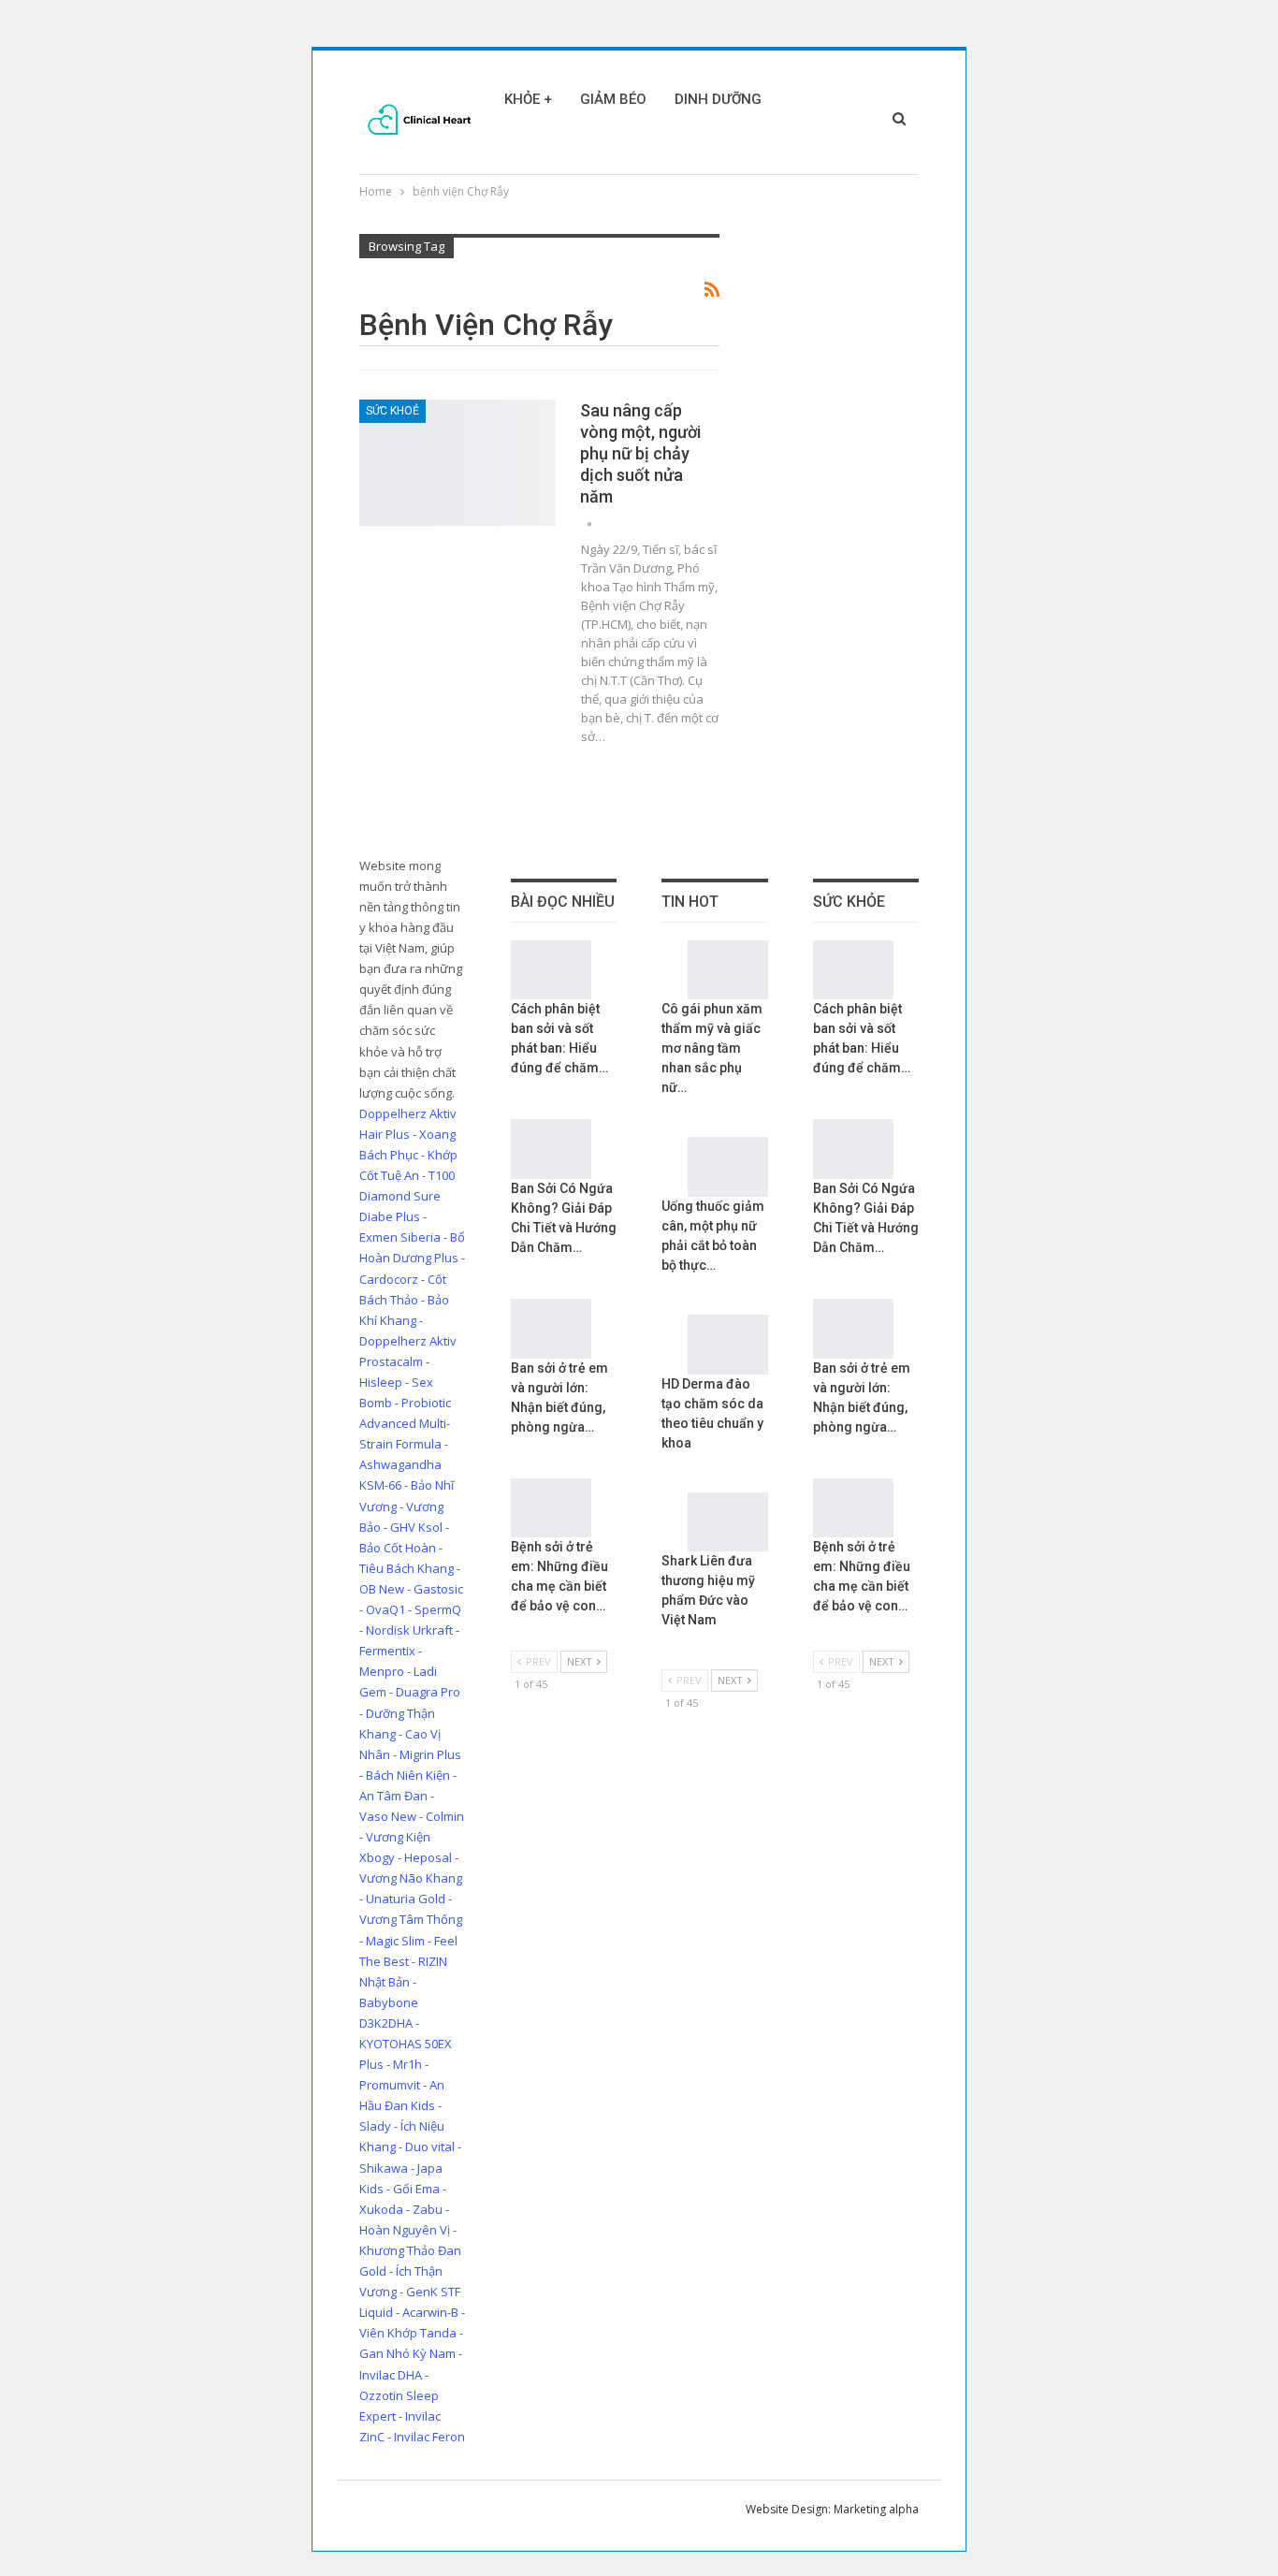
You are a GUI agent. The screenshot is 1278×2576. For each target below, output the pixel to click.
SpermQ (438, 1609)
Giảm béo (613, 99)
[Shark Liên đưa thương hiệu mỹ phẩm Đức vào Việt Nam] (728, 1522)
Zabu (428, 2209)
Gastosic (438, 1589)
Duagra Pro (428, 1692)
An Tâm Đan (393, 1796)
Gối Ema (416, 2189)
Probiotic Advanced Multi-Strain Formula (405, 1423)
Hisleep (381, 1382)
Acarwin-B (430, 2312)
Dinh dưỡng (718, 99)
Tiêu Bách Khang (407, 1568)
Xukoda (381, 2209)
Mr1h (407, 2064)
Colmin (445, 1816)
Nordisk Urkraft (409, 1630)
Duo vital (430, 2147)
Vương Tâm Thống (411, 1919)
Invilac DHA (391, 2375)
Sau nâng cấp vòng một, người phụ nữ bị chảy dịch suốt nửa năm (640, 453)
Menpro (382, 1671)
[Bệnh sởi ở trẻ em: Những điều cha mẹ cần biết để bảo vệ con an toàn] (551, 1508)
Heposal (428, 1857)
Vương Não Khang (411, 1878)
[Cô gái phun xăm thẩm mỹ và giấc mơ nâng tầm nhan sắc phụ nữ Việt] (728, 970)
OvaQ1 (385, 1609)
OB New (382, 1589)
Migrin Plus (430, 1754)
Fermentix (387, 1651)
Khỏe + (528, 99)
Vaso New (388, 1816)
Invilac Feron (429, 2437)
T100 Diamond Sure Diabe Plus (407, 1196)
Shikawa (384, 2168)
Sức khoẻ (392, 411)
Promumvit (390, 2085)
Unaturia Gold (406, 1899)
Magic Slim (395, 1941)
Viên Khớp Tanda (408, 2333)
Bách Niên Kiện (408, 1775)
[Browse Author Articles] (589, 524)
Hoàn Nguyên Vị (405, 2230)
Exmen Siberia (400, 1237)
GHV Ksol (416, 1527)
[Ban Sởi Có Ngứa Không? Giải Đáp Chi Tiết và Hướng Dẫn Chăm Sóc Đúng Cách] (551, 1149)
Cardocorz (389, 1279)
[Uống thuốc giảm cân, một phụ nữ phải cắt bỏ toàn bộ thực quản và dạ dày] (728, 1167)
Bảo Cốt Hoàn (398, 1548)
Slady (375, 2126)
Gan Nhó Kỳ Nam (407, 2353)
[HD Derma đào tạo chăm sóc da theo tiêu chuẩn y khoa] (728, 1345)
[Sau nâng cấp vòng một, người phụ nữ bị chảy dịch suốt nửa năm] (457, 462)
